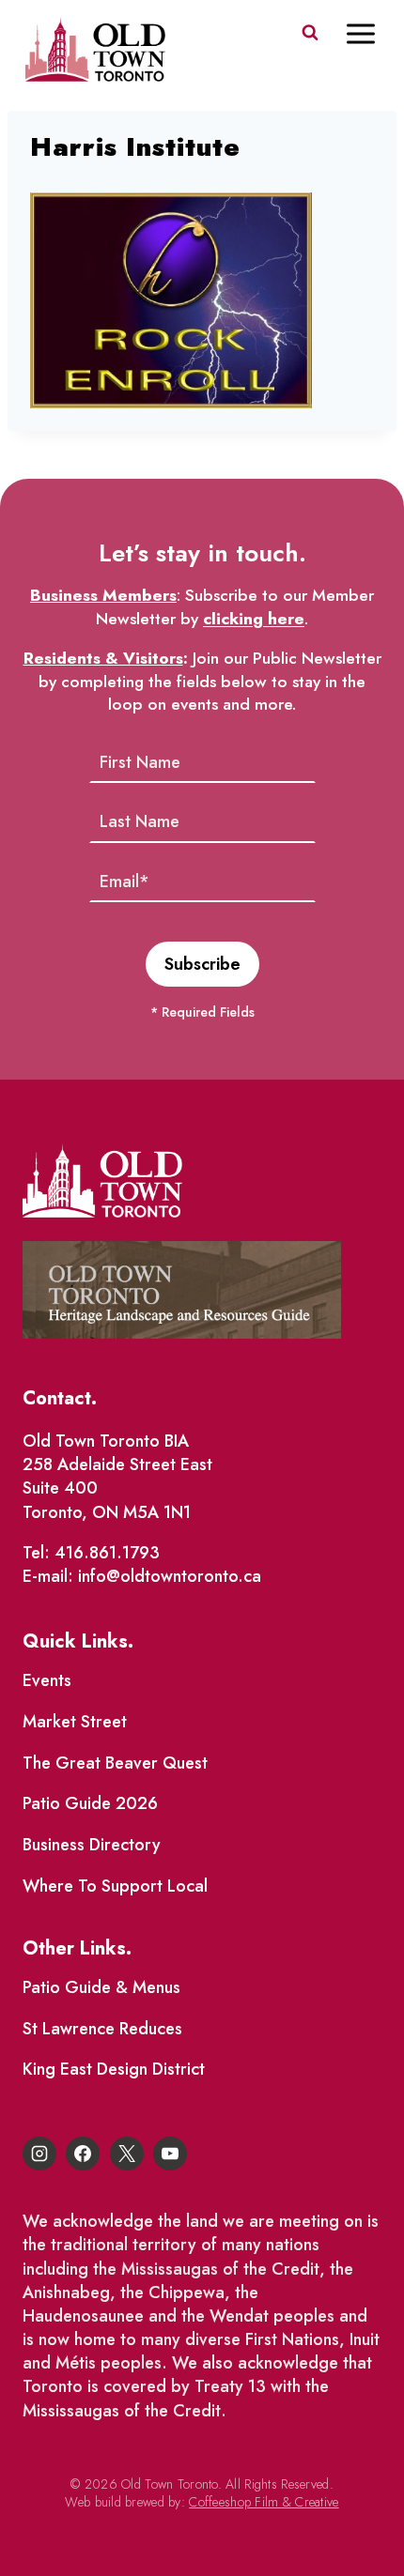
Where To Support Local (115, 1886)
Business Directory (92, 1845)
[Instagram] (39, 2154)
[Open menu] (370, 33)
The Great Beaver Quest (115, 1763)
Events (47, 1680)
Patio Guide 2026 (90, 1803)
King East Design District (114, 2069)
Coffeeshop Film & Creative (264, 2502)
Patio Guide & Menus (101, 1987)
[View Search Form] (310, 33)
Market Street (75, 1722)
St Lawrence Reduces (102, 2029)
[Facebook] (83, 2154)
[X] (127, 2154)
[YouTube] (170, 2154)
